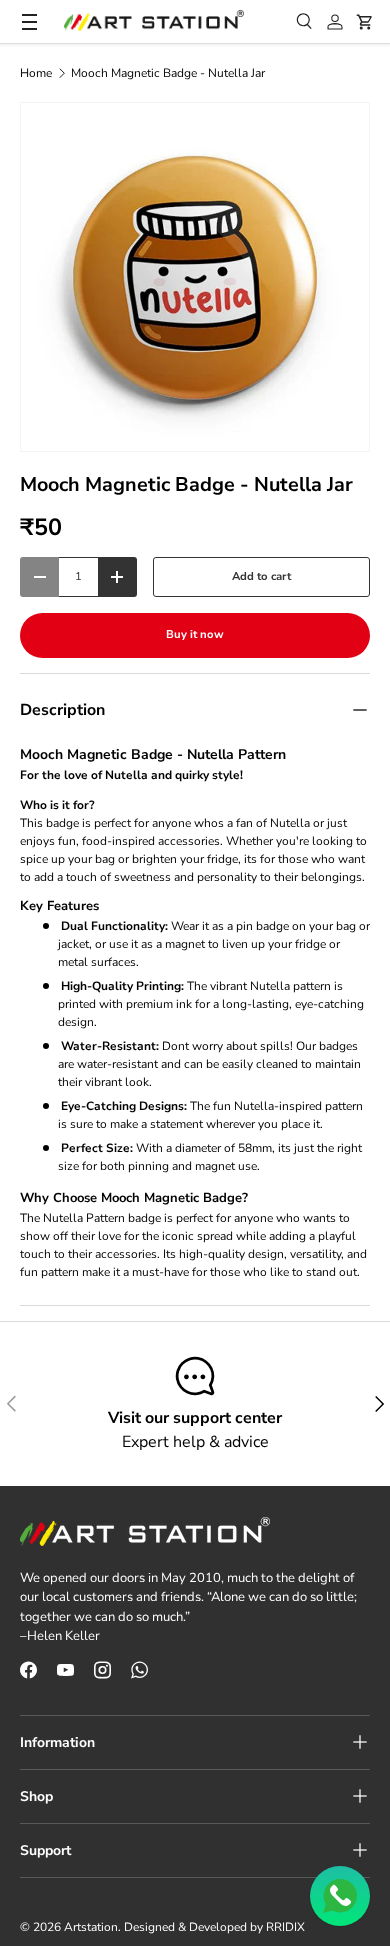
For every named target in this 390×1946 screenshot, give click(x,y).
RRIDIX (285, 1927)
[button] (365, 22)
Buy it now (195, 634)
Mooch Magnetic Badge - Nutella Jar (168, 73)
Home (36, 73)
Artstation (91, 1927)
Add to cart (261, 576)
